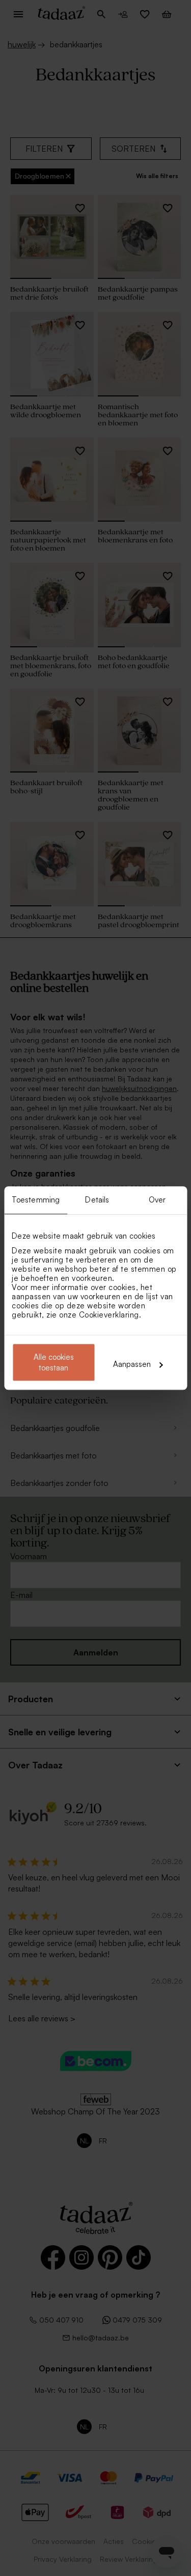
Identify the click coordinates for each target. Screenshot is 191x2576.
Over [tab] (157, 1200)
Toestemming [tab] (36, 1200)
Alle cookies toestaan (54, 1362)
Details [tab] (97, 1200)
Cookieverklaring (109, 1315)
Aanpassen (132, 1364)
